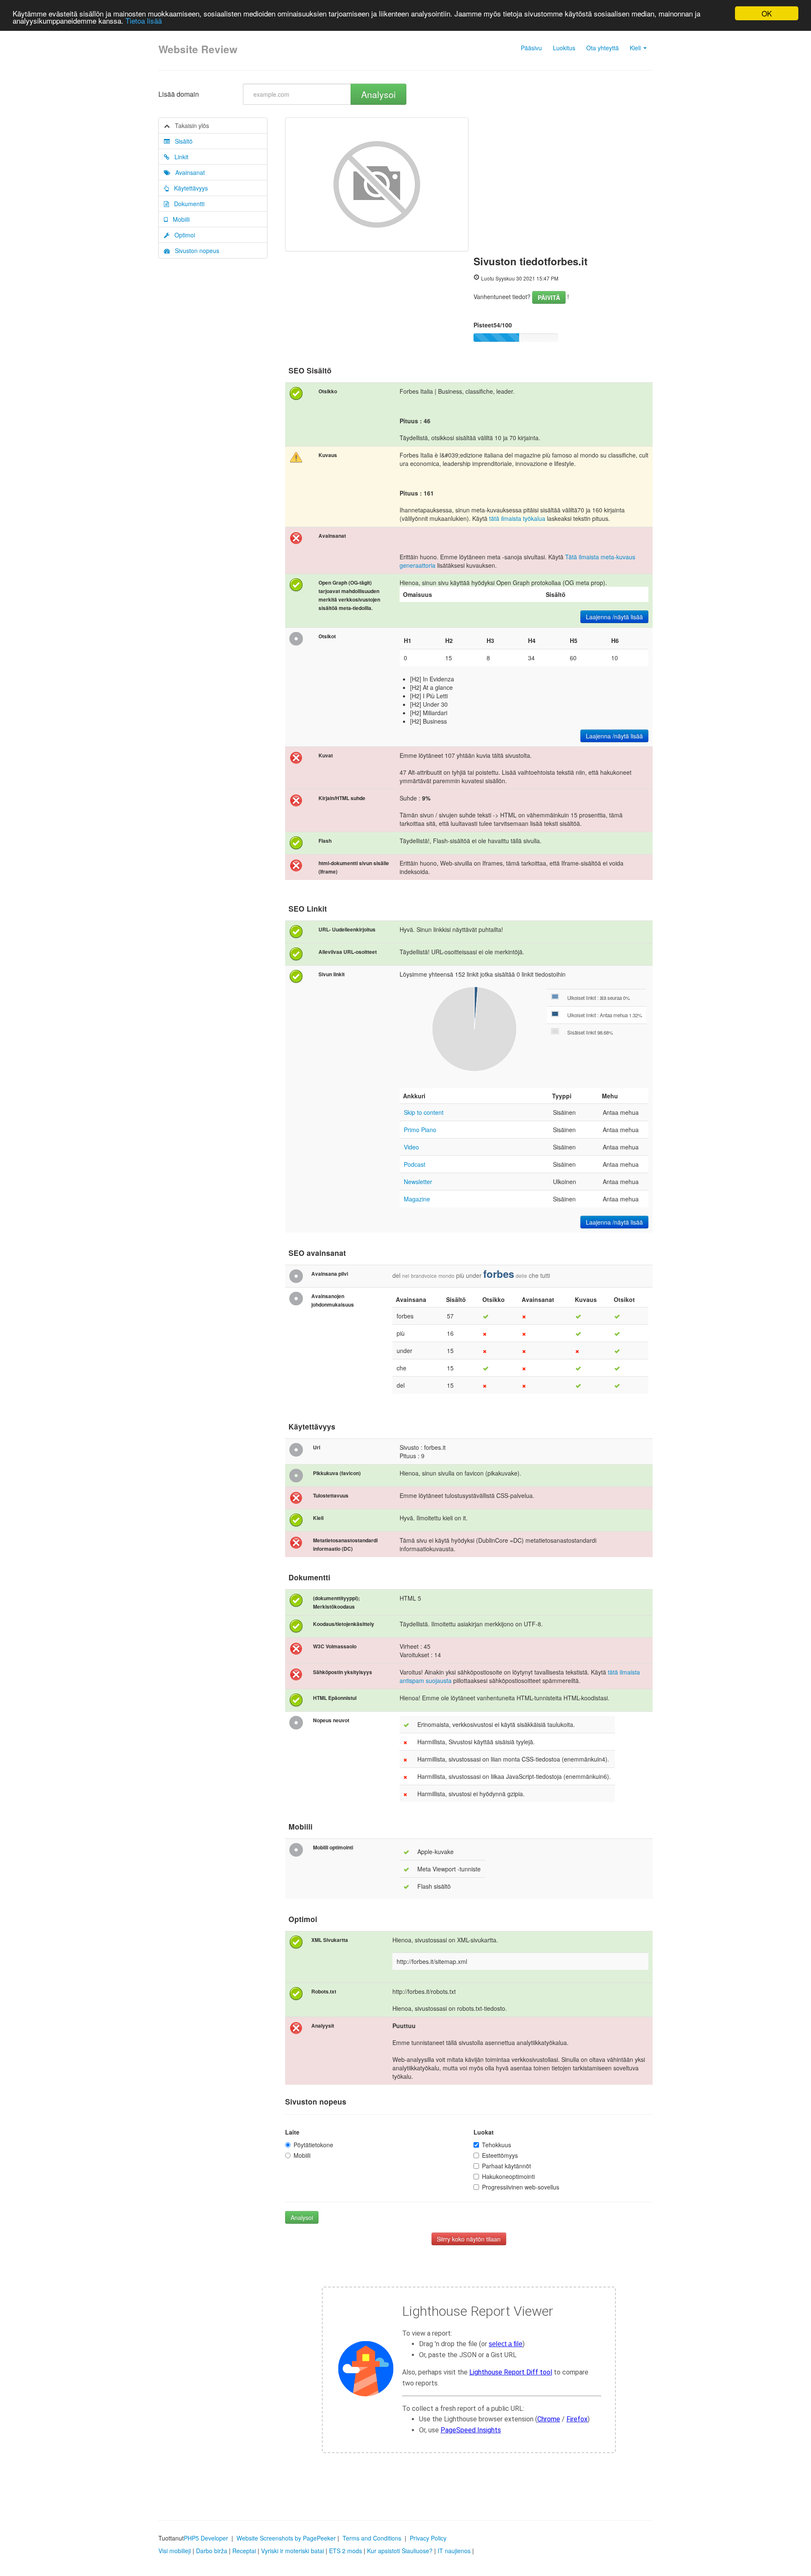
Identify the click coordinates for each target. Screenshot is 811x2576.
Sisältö (181, 141)
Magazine (417, 1199)
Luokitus (564, 48)
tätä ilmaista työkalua (517, 518)
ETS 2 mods (346, 2551)
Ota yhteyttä (603, 48)
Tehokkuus (497, 2145)
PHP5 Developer (206, 2538)
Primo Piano (420, 1130)
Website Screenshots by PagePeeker (286, 2538)
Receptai (244, 2551)
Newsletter (418, 1182)
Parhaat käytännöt (506, 2166)
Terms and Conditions (372, 2538)
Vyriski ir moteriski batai (293, 2551)
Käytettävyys (188, 188)
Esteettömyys (500, 2155)
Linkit (179, 157)
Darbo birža (212, 2551)
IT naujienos (454, 2551)
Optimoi (182, 235)
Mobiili (179, 219)
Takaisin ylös (189, 125)
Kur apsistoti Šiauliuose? (400, 2551)
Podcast (415, 1164)
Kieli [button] (636, 48)
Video (411, 1147)
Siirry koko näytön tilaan (469, 2239)
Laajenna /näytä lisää (614, 617)
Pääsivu (531, 48)
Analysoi (378, 94)
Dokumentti (187, 204)
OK (767, 13)
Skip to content (424, 1112)
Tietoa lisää (144, 21)
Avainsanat (188, 172)
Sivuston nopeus (195, 251)
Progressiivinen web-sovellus (521, 2187)
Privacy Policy (428, 2538)
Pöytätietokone (313, 2145)
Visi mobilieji (175, 2551)
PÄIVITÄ (549, 297)
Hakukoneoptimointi (508, 2176)
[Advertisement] (563, 181)
